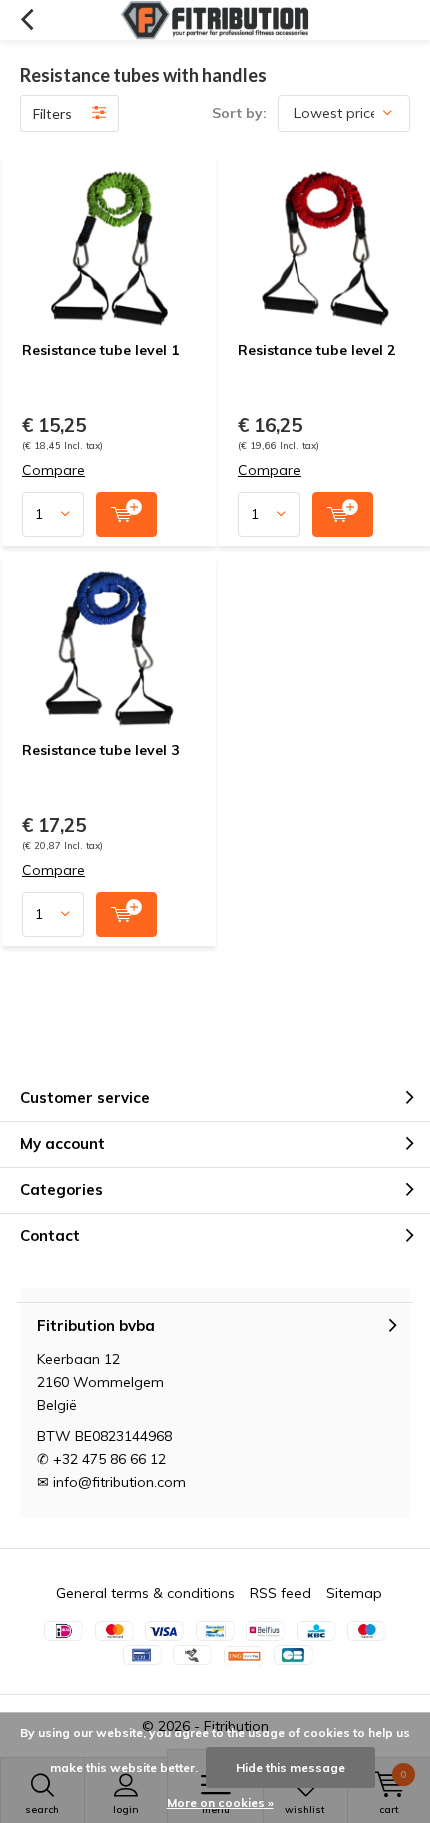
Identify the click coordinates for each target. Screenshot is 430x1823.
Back (26, 20)
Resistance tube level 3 (100, 750)
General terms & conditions (145, 1593)
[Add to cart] (126, 514)
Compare (53, 470)
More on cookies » (220, 1802)
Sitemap (354, 1593)
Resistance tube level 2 (316, 350)
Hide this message (290, 1767)
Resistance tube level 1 (100, 350)
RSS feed (280, 1593)
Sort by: (239, 113)
